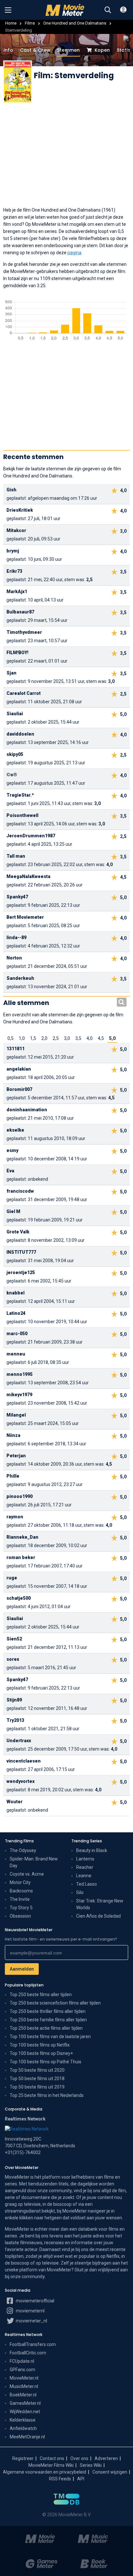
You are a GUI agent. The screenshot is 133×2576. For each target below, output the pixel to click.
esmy (12, 1150)
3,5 (78, 1038)
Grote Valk (18, 1232)
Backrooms (21, 1891)
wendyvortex (20, 1781)
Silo (80, 1892)
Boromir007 (19, 1089)
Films (30, 23)
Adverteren (106, 2458)
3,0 (67, 1038)
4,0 (90, 1038)
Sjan (11, 673)
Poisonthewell (22, 815)
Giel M (13, 1211)
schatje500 (19, 1598)
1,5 (33, 1038)
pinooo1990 (20, 1496)
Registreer (23, 2458)
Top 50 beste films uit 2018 (37, 2079)
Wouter (15, 1802)
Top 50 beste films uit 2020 (37, 2070)
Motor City (20, 1882)
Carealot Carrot (24, 693)
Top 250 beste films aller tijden (41, 1995)
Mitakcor (16, 530)
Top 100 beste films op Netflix (40, 2045)
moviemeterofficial (35, 2301)
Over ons (79, 2458)
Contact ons (52, 2458)
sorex (13, 1659)
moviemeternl (30, 2311)
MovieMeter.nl (24, 2378)
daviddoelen (20, 734)
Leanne (84, 1876)
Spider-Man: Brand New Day (34, 1862)
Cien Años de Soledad (98, 1916)
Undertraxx (19, 1741)
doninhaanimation (27, 1110)
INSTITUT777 (21, 1252)
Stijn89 (14, 1700)
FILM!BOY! (17, 653)
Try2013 (15, 1720)
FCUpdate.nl (22, 2361)
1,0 (22, 1038)
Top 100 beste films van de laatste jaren (50, 2037)
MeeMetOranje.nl (27, 2437)
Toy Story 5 (21, 1908)
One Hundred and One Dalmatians (75, 23)
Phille (13, 1476)
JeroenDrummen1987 (31, 836)
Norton (14, 958)
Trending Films (19, 1841)
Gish (11, 490)
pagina (74, 253)
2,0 (44, 1038)
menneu (16, 1354)
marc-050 (17, 1334)
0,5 (10, 1038)
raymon (15, 1517)
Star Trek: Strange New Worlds (100, 1904)
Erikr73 (14, 571)
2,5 (56, 1038)
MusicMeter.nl (24, 2386)
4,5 (101, 1038)
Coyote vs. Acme (27, 1874)
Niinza (13, 1435)
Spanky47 (17, 897)
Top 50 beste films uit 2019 (37, 2087)
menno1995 (20, 1374)
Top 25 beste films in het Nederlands (47, 2095)
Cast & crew (35, 50)
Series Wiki (91, 2465)
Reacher (85, 1867)
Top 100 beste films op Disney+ (41, 2053)
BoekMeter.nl (23, 2395)
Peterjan (16, 1456)
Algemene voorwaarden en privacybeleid (45, 2472)
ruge (12, 1578)
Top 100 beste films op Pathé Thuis (46, 2062)
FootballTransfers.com (33, 2344)
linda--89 (16, 937)
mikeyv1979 (19, 1395)
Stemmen (68, 50)
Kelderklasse (23, 2420)
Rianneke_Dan (22, 1537)
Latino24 (16, 1313)
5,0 (112, 1038)
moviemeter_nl (31, 2321)
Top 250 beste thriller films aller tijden (48, 2011)
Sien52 (14, 1639)
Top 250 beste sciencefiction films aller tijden (55, 2003)
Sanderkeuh (20, 978)
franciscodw (20, 1191)
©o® (12, 775)
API (81, 2479)
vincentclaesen (24, 1761)
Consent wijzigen (110, 2472)
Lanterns (85, 1859)
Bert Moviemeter (25, 917)
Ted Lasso (87, 1884)
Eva (10, 1171)
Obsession (20, 1916)
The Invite (20, 1899)
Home (11, 23)
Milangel (16, 1415)
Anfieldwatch (23, 2428)
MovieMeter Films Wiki (51, 2465)
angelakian (19, 1069)
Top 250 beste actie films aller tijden (46, 2028)
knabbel (15, 1293)
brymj (13, 551)
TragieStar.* (20, 795)
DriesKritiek (20, 510)
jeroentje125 (21, 1272)
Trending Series (87, 1841)
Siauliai (15, 714)
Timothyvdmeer (24, 632)
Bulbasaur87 (20, 612)
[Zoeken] (108, 10)
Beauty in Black (92, 1850)
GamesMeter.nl (25, 2403)
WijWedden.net (25, 2412)
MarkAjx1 (17, 592)
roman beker (21, 1557)
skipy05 (15, 754)
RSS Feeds (60, 2479)
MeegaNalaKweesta (28, 876)
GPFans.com (22, 2370)
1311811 (15, 1049)
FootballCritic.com (28, 2353)
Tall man (16, 856)
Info (8, 50)
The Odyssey (23, 1850)
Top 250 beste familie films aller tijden (48, 2020)
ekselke (15, 1130)
